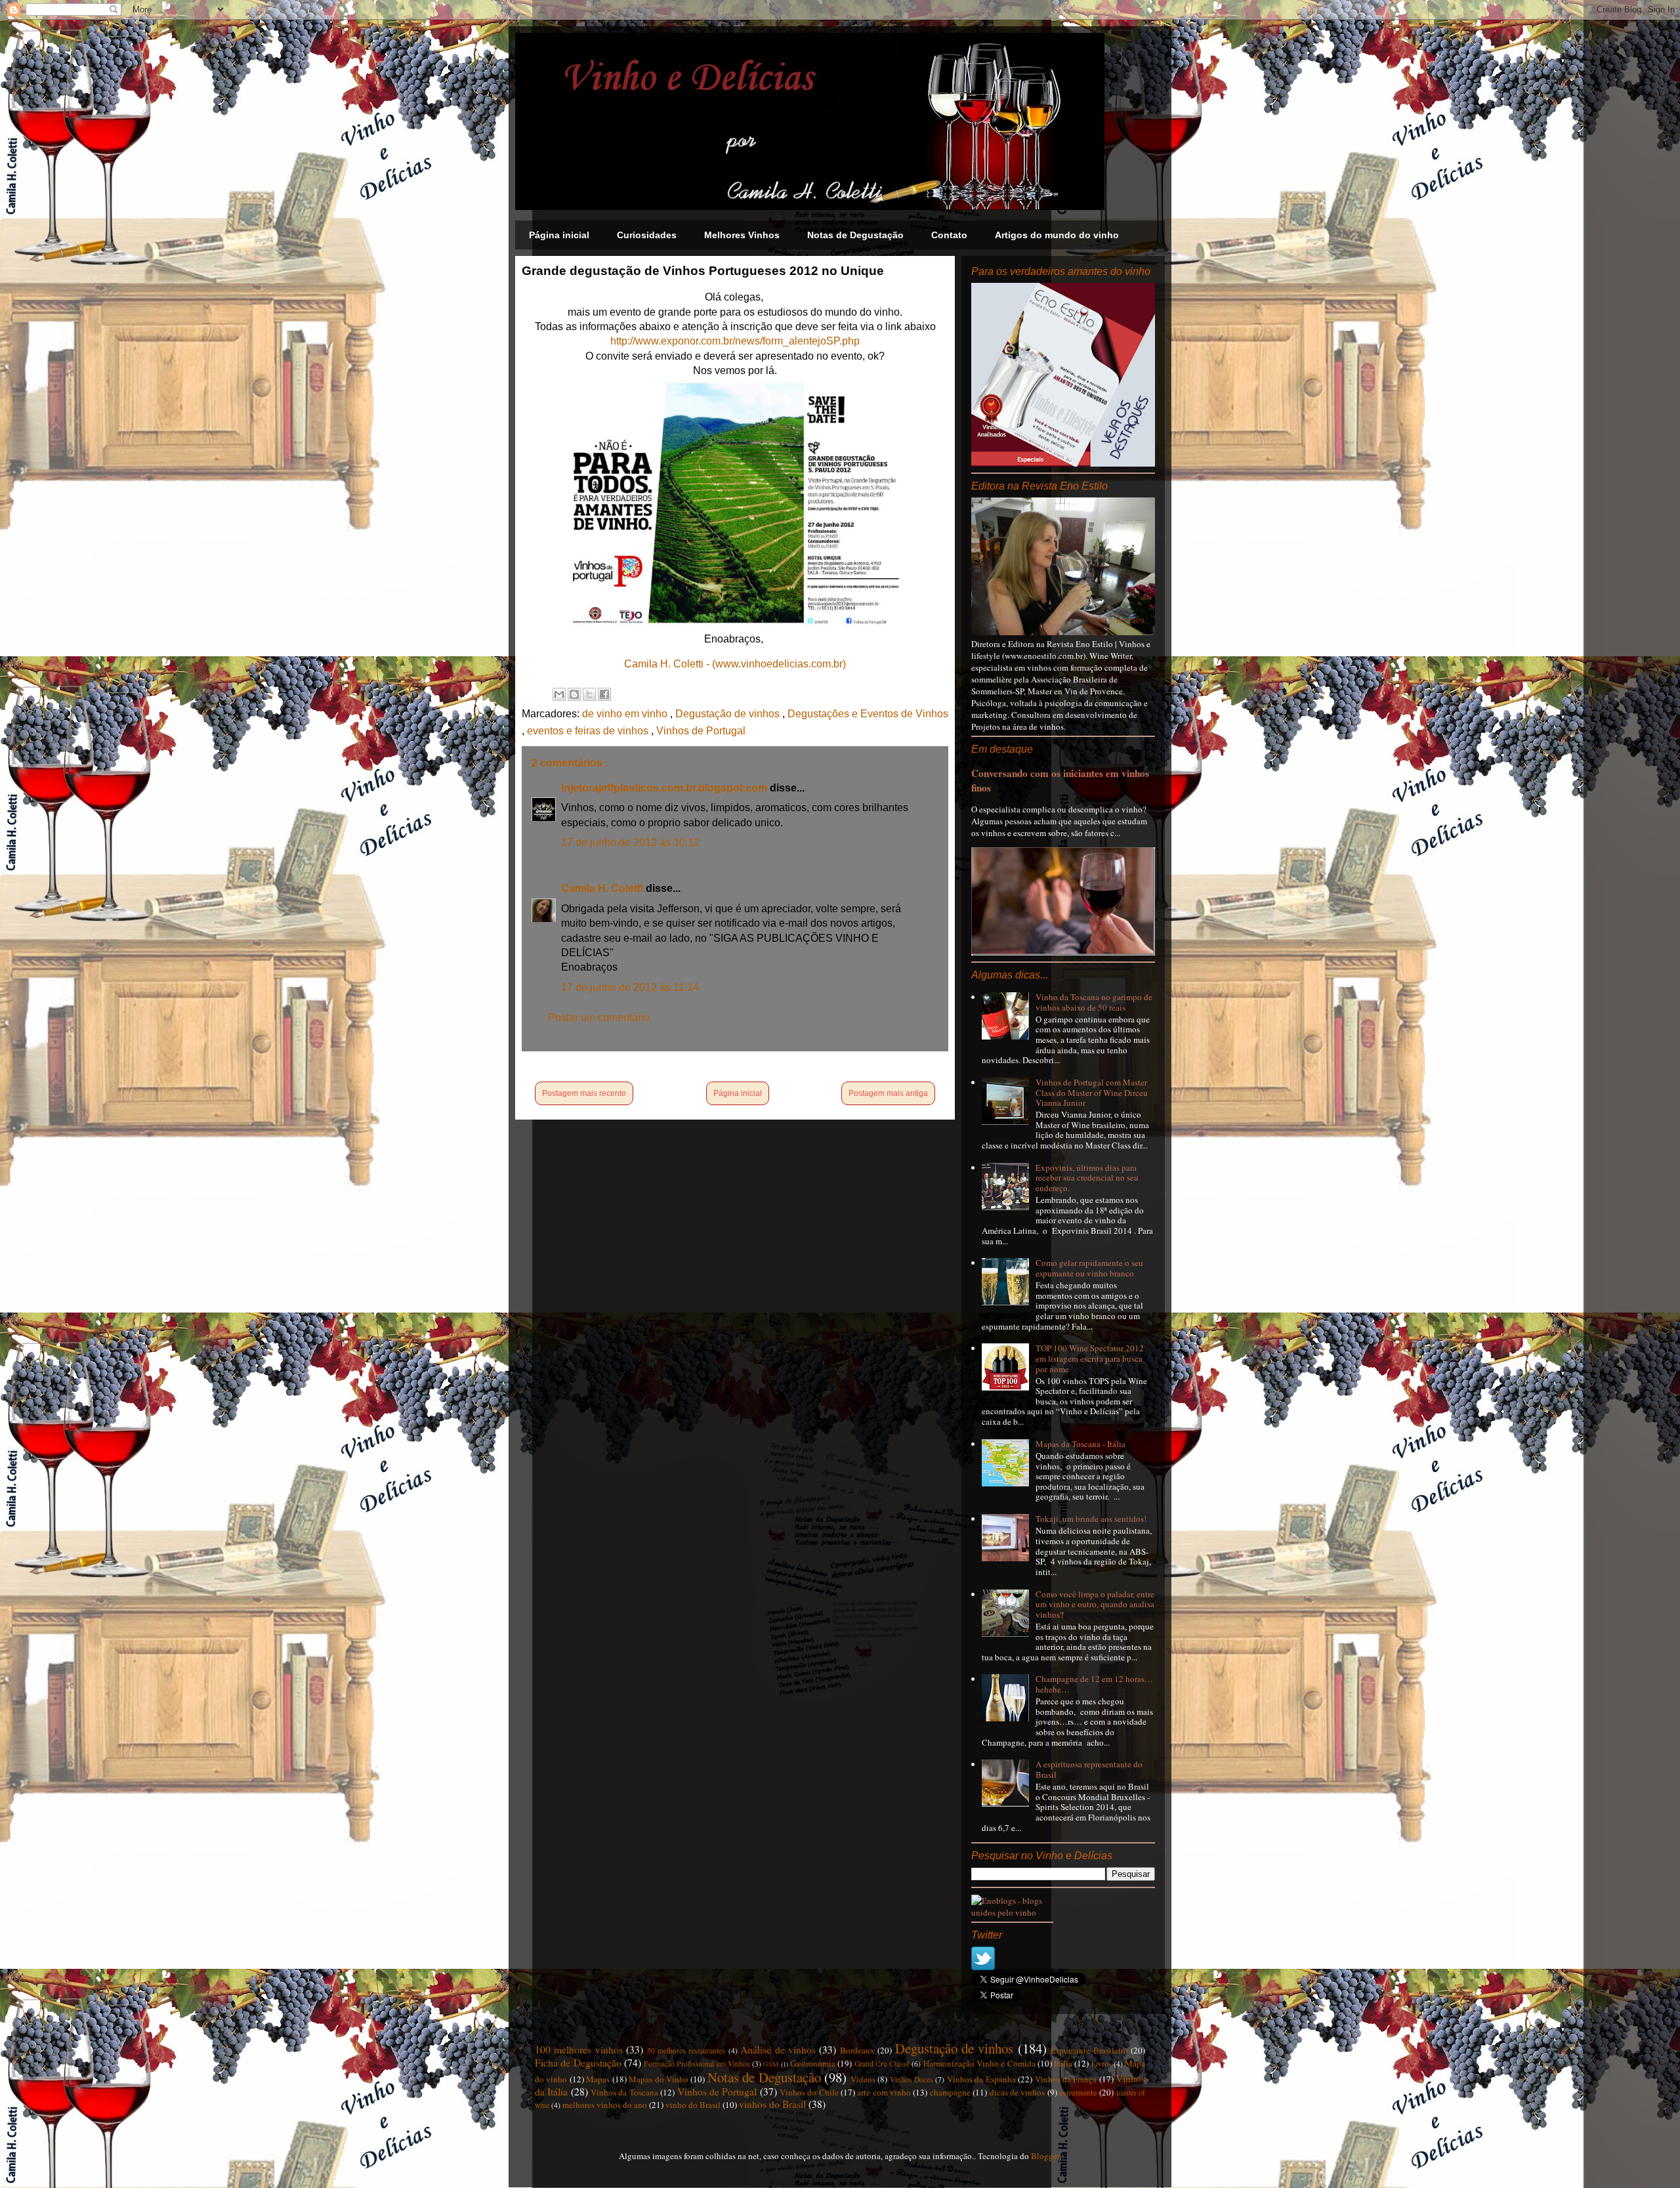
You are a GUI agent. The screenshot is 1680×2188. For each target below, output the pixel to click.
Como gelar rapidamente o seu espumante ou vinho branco (1089, 1268)
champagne (950, 2092)
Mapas (598, 2079)
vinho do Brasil (693, 2105)
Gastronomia (813, 2063)
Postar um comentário (599, 1018)
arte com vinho (884, 2092)
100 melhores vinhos (579, 2050)
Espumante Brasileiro (1089, 2050)
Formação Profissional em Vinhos (697, 2064)
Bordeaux (857, 2050)
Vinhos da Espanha (981, 2079)
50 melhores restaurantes (686, 2051)
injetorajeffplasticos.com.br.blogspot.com (665, 788)
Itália (1063, 2063)
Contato (949, 235)
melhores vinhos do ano (605, 2105)
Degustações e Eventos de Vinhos (868, 714)
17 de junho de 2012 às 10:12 (630, 842)
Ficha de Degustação (578, 2063)
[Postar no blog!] (574, 694)
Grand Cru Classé (882, 2064)
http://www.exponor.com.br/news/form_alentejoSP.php (735, 341)
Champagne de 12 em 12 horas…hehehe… (1094, 1684)
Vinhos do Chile (809, 2092)
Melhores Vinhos (742, 235)
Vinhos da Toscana (624, 2092)
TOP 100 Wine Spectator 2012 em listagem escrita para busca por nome (1090, 1358)
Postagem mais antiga (888, 1093)
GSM (771, 2064)
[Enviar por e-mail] (559, 694)
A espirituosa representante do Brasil (1089, 1769)
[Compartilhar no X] (589, 694)
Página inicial (559, 235)
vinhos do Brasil (772, 2104)
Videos (863, 2079)
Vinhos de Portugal (701, 731)
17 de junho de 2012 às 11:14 (630, 987)
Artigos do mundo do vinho (1057, 235)
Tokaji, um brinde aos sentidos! (1091, 1519)
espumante (1078, 2092)
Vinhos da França (1066, 2079)
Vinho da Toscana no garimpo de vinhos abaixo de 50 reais (1094, 1002)
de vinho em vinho (626, 714)
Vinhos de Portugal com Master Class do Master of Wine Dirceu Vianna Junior (1092, 1092)
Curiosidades (647, 235)
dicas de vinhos (1018, 2092)
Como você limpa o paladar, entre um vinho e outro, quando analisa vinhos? (1095, 1604)
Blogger (1045, 2156)
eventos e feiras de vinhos (589, 731)
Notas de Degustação (855, 235)
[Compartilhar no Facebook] (604, 694)
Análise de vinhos (778, 2050)
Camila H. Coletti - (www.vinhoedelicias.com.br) (735, 664)
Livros (1102, 2064)
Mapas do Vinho (659, 2079)
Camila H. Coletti (603, 888)
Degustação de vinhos (729, 714)
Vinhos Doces (912, 2079)
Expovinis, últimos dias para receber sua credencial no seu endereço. (1087, 1178)
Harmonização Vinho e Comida (979, 2063)
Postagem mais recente (584, 1093)
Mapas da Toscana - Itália (1081, 1444)
